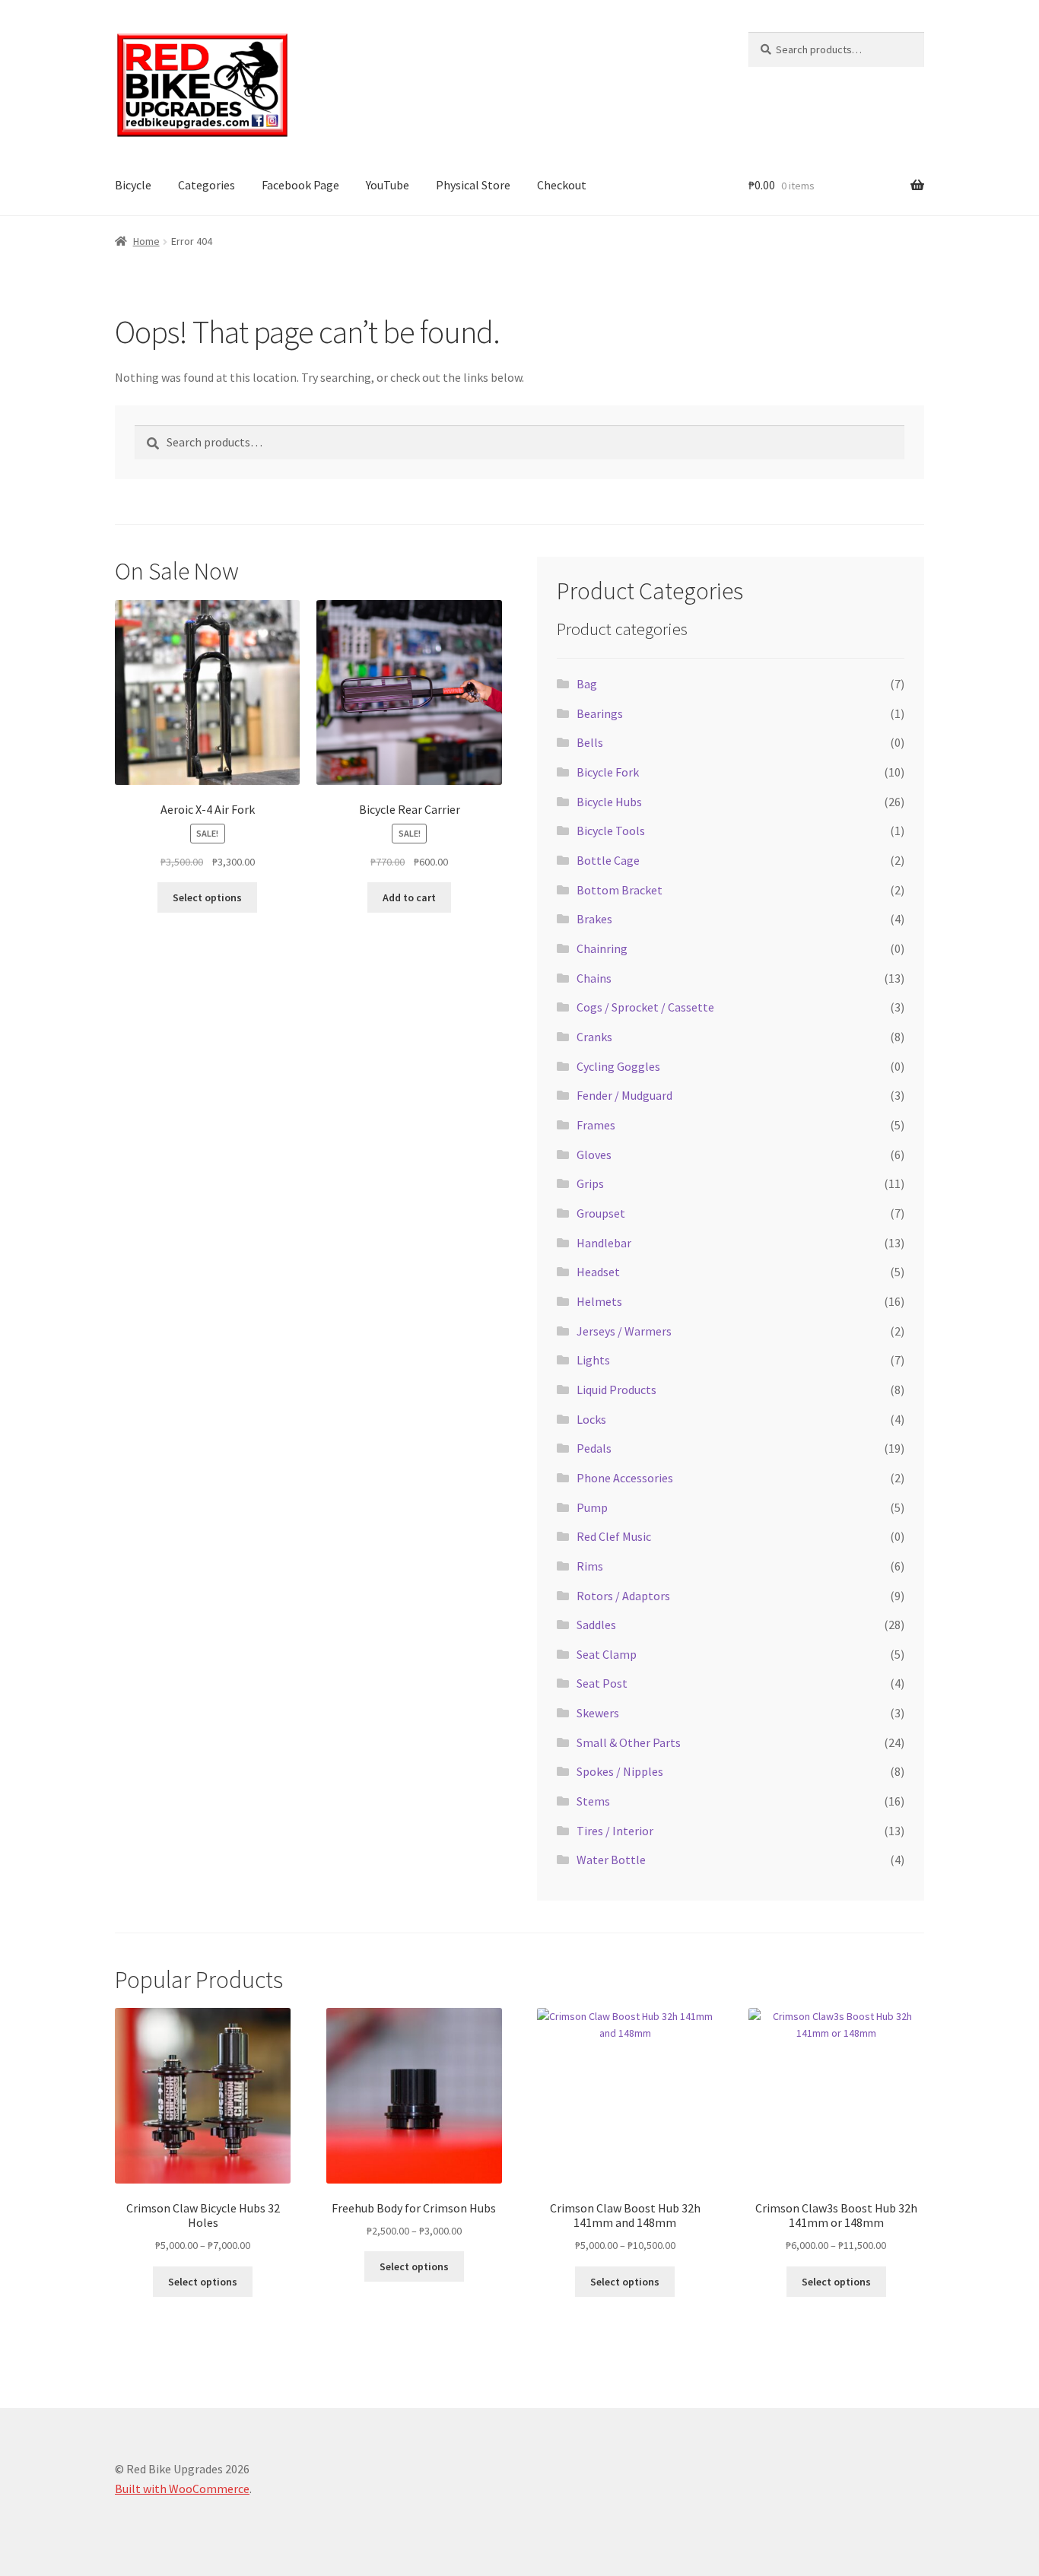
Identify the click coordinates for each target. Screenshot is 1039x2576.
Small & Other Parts (629, 1742)
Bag (587, 684)
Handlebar (604, 1243)
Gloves (594, 1155)
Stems (593, 1801)
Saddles (596, 1625)
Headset (598, 1272)
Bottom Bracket (620, 890)
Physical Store (473, 185)
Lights (593, 1360)
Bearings (600, 713)
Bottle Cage (608, 860)
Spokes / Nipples (620, 1771)
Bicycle (133, 185)
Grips (590, 1183)
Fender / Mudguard (624, 1095)
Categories (207, 185)
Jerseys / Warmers (624, 1331)
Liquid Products (616, 1390)
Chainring (602, 948)
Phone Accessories (625, 1478)
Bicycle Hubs (609, 802)
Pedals (594, 1448)
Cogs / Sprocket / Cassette (645, 1007)
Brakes (594, 919)
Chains (594, 978)
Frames (596, 1125)
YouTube (388, 185)
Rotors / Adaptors (623, 1596)
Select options (207, 897)
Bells (590, 742)
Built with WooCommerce (182, 2489)
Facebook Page (300, 185)
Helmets (599, 1301)
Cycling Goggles (618, 1066)
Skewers (598, 1713)
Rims (590, 1566)
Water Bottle (611, 1860)
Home (146, 241)
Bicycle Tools (611, 831)
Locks (591, 1419)
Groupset (601, 1213)
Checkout (562, 185)
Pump (592, 1507)
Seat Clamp (607, 1654)
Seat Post (602, 1683)
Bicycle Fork (608, 772)
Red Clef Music (614, 1536)
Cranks (594, 1037)
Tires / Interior (615, 1831)
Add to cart (409, 897)
